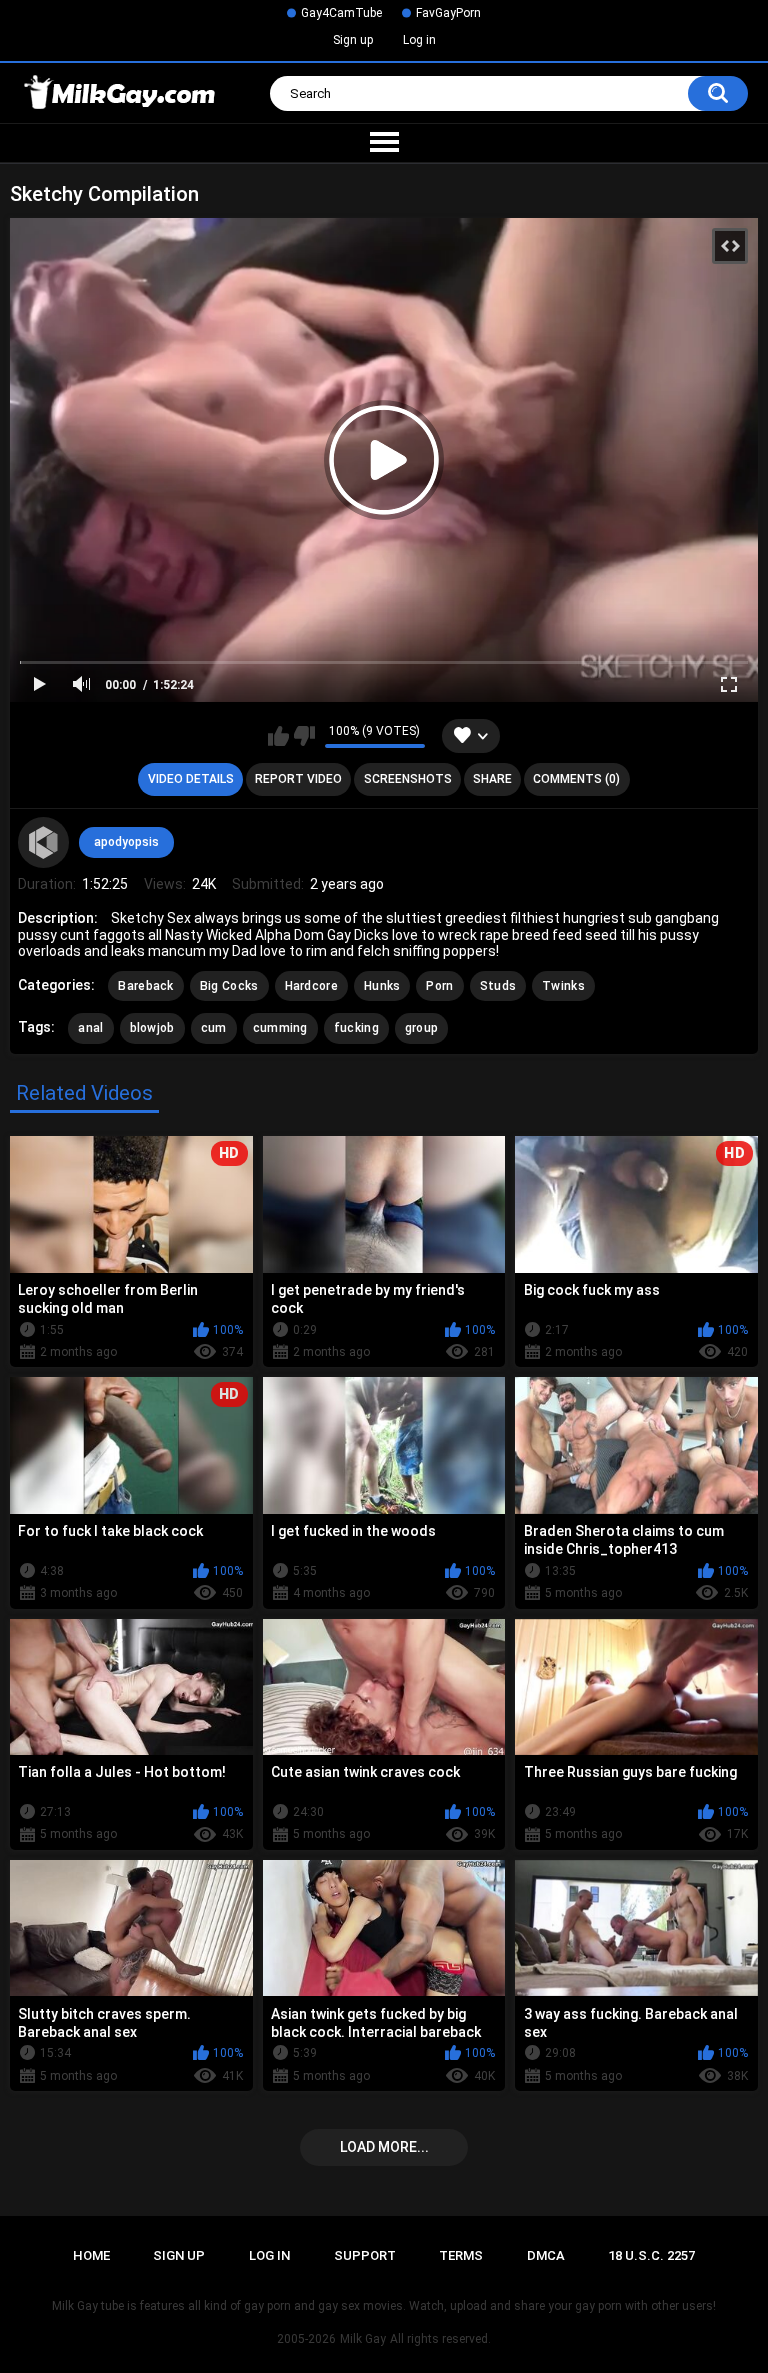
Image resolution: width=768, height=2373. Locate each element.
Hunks (382, 986)
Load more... (384, 2147)
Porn (439, 986)
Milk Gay (363, 2339)
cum (214, 1028)
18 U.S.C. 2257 (651, 2255)
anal (90, 1028)
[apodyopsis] (43, 842)
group (422, 1028)
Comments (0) (576, 779)
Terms (461, 2255)
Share (492, 779)
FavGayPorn (448, 13)
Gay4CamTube (341, 13)
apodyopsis (126, 842)
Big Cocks (229, 986)
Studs (498, 986)
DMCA (546, 2255)
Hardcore (311, 986)
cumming (280, 1028)
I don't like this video (304, 736)
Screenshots (408, 779)
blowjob (152, 1028)
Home (91, 2255)
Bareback (145, 986)
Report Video (298, 779)
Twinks (563, 986)
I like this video (278, 736)
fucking (356, 1028)
